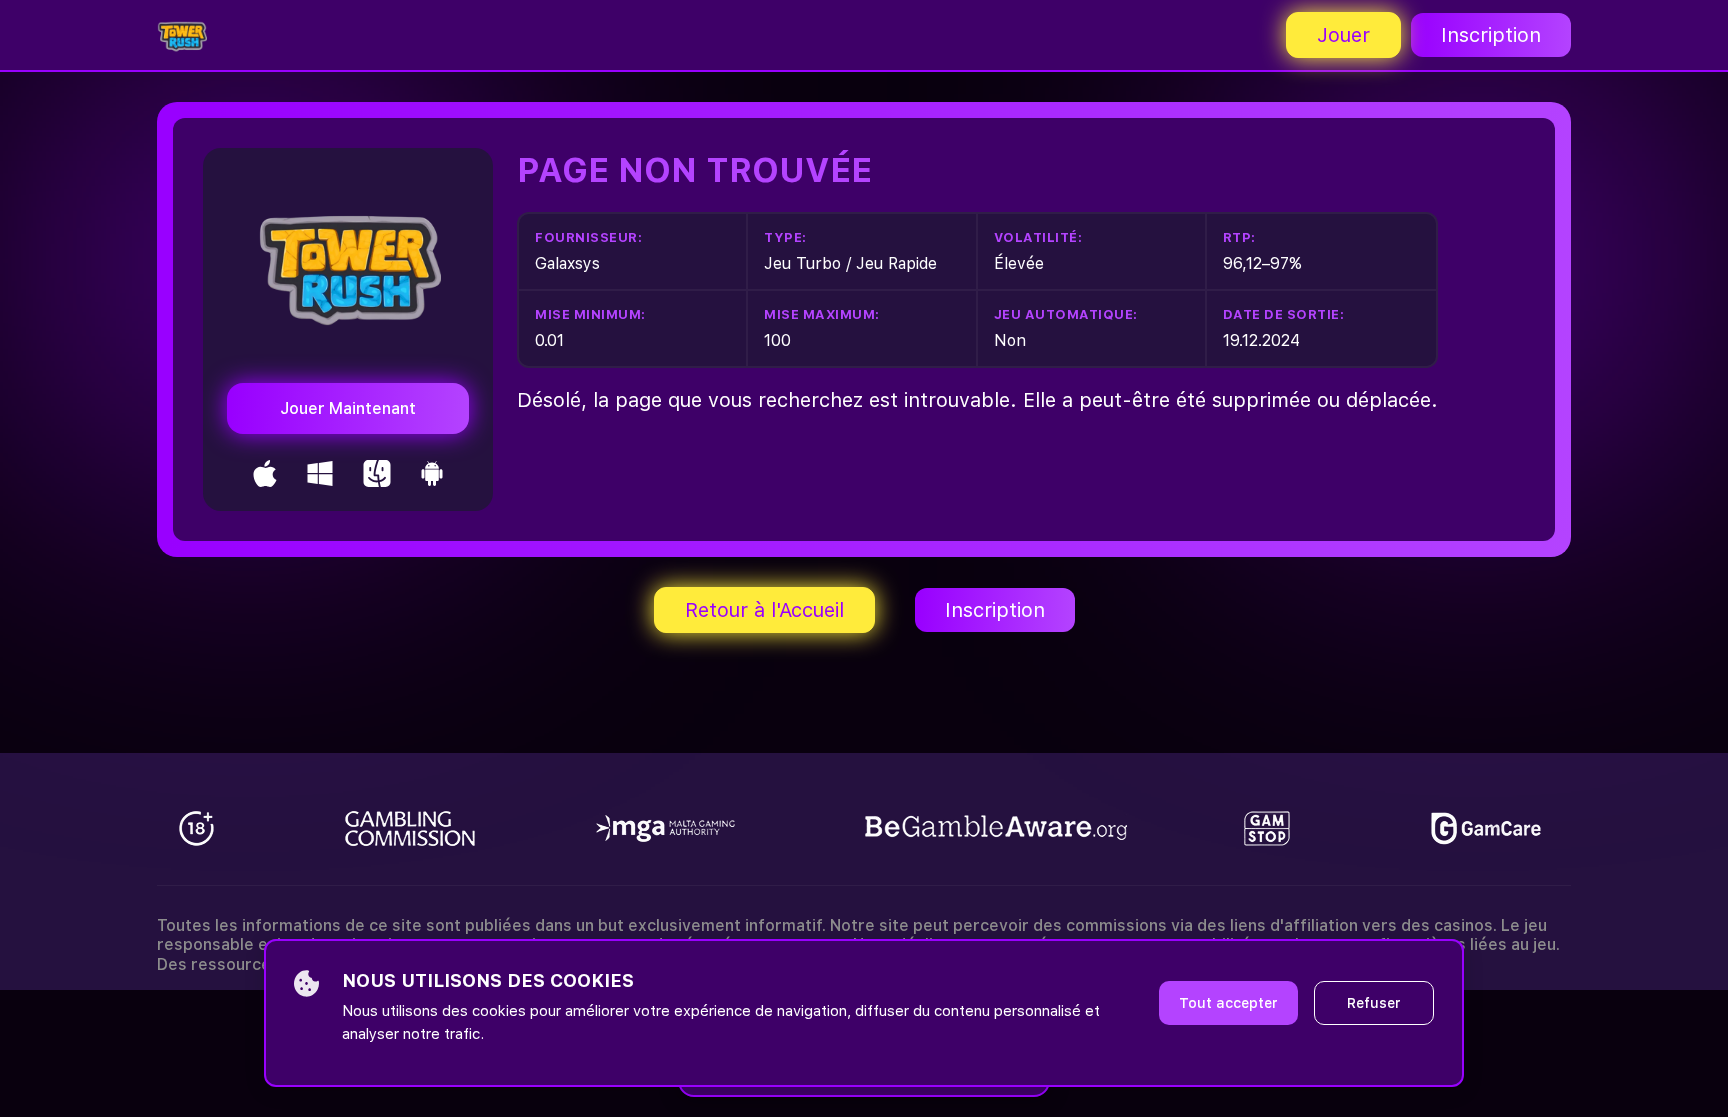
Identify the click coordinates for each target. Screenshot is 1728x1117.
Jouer (1343, 35)
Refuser (1374, 1003)
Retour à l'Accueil (764, 610)
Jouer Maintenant (348, 408)
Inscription (1491, 35)
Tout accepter (1228, 1003)
